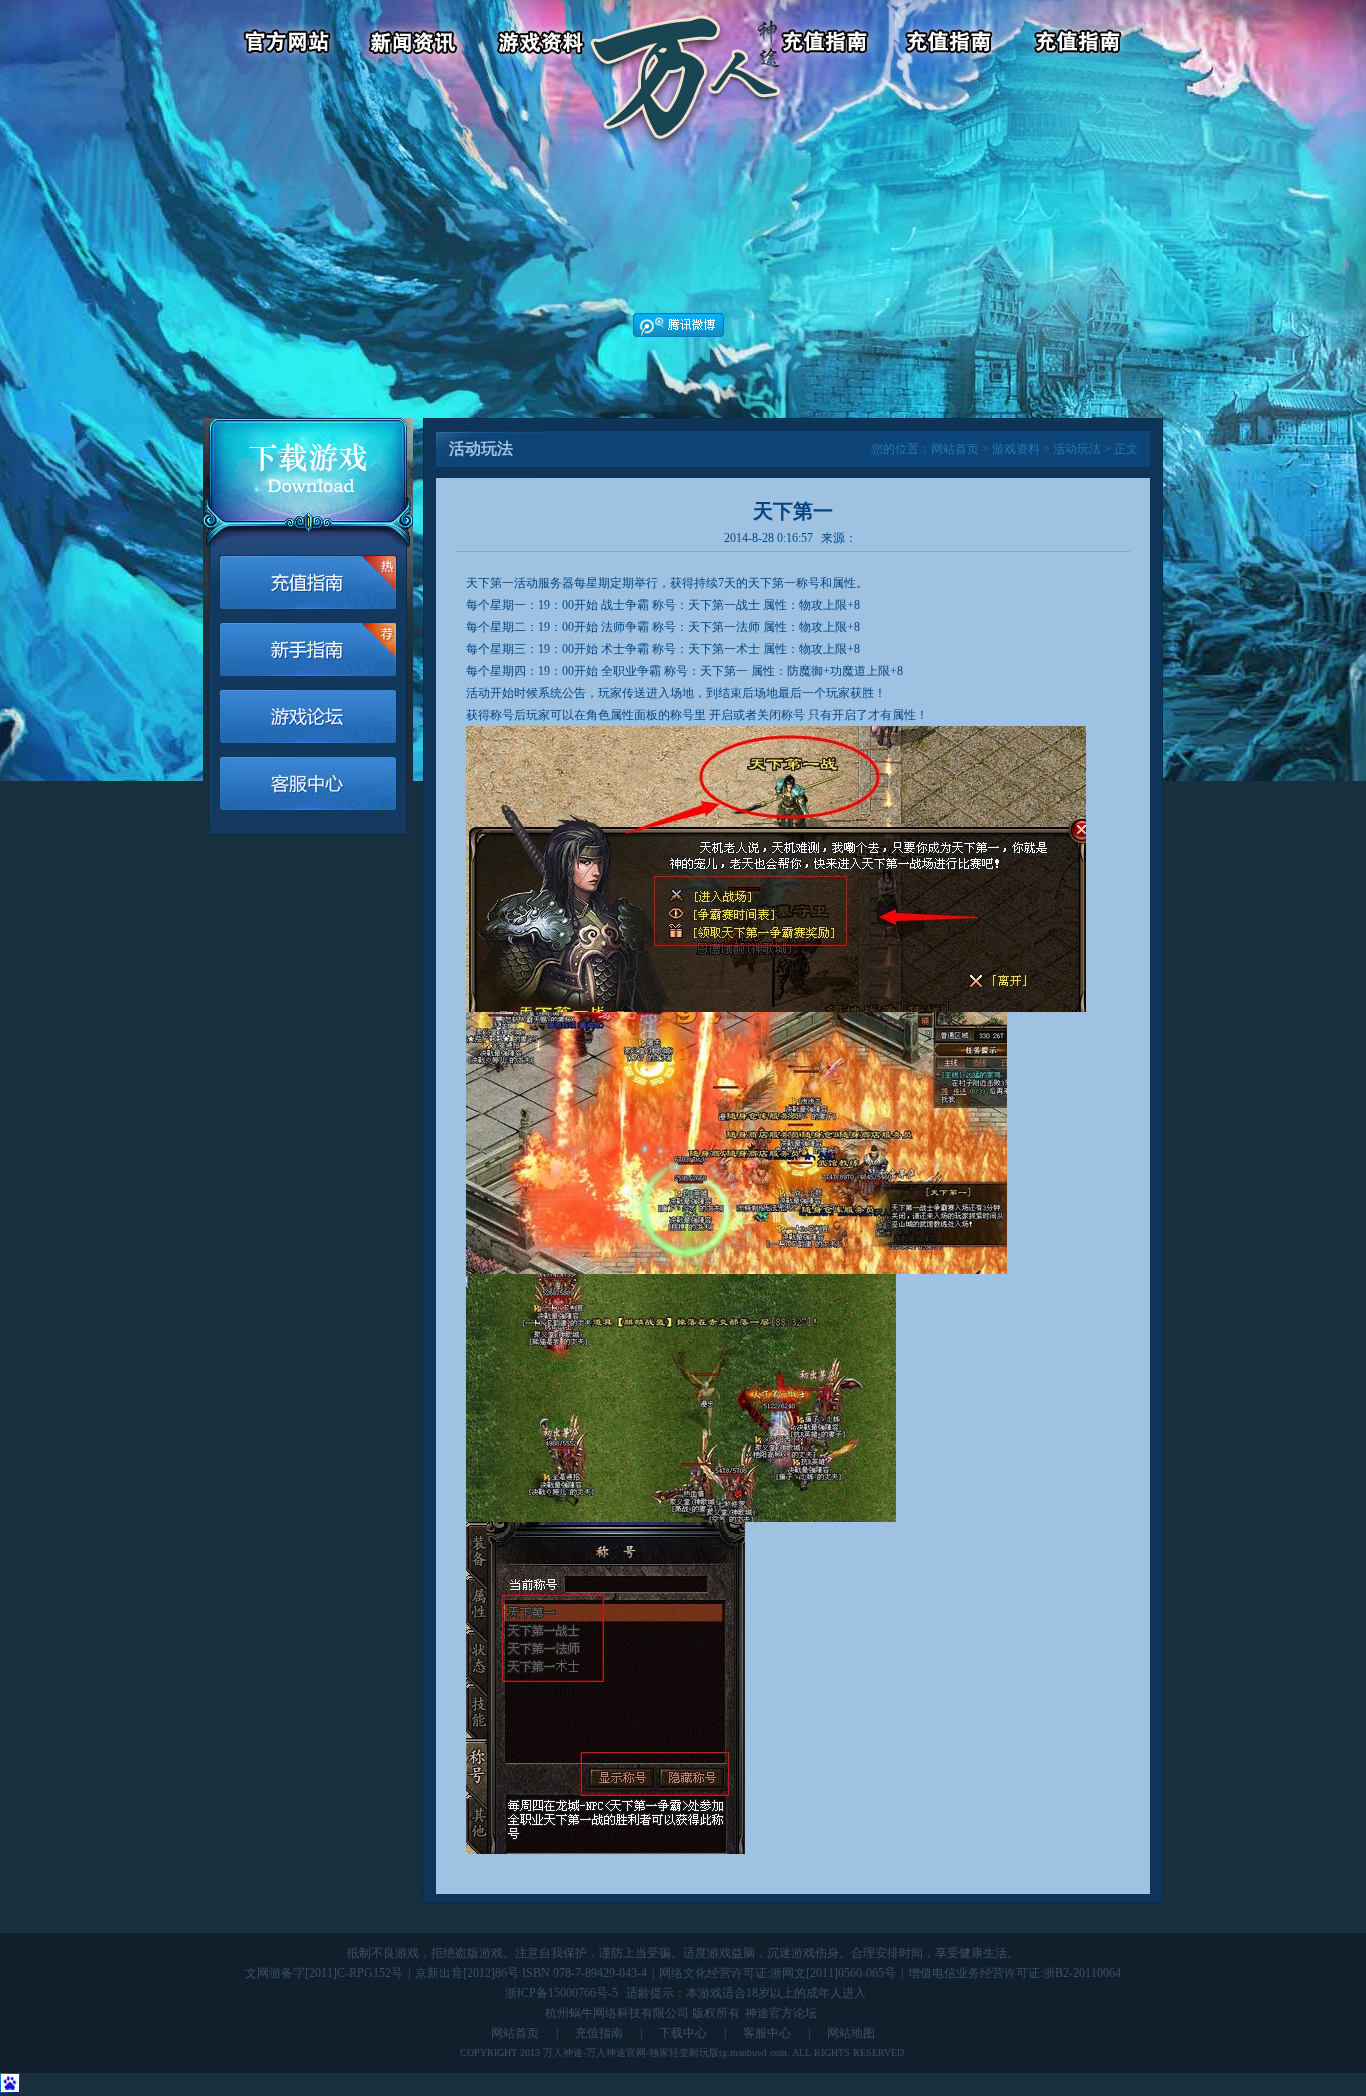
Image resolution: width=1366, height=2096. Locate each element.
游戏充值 (826, 45)
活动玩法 (1077, 449)
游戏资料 (543, 45)
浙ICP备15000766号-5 (561, 1993)
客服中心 (953, 45)
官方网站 (278, 45)
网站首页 (955, 449)
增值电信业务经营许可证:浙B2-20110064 (1014, 1973)
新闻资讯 (416, 45)
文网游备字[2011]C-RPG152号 (324, 1973)
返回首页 (685, 45)
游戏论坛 (1080, 45)
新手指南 (308, 649)
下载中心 (683, 2033)
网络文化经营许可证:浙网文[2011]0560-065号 (777, 1973)
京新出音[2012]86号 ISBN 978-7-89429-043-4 (531, 1973)
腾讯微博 (678, 325)
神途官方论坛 (781, 2013)
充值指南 (599, 2033)
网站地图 (851, 2033)
